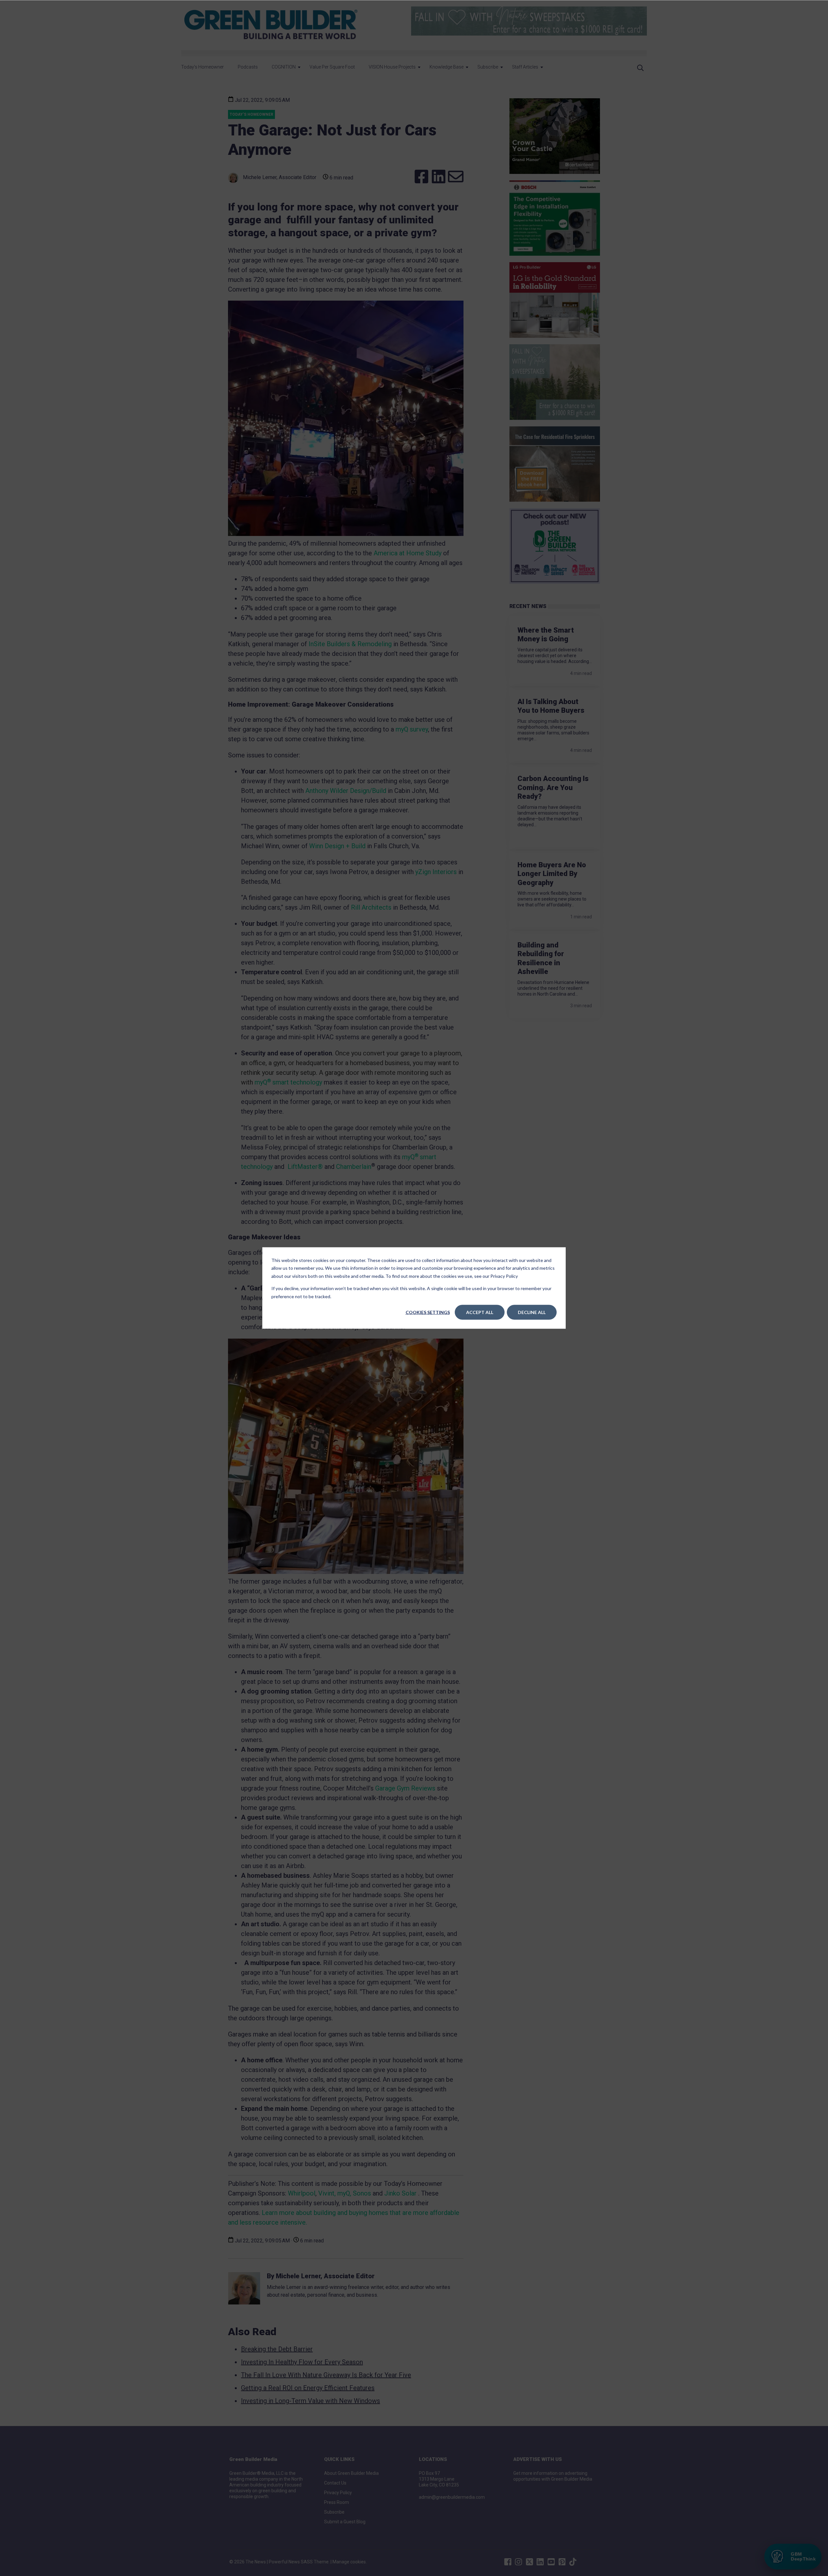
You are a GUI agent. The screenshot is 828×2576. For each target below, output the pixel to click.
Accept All (480, 1312)
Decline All (532, 1312)
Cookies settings (428, 1312)
